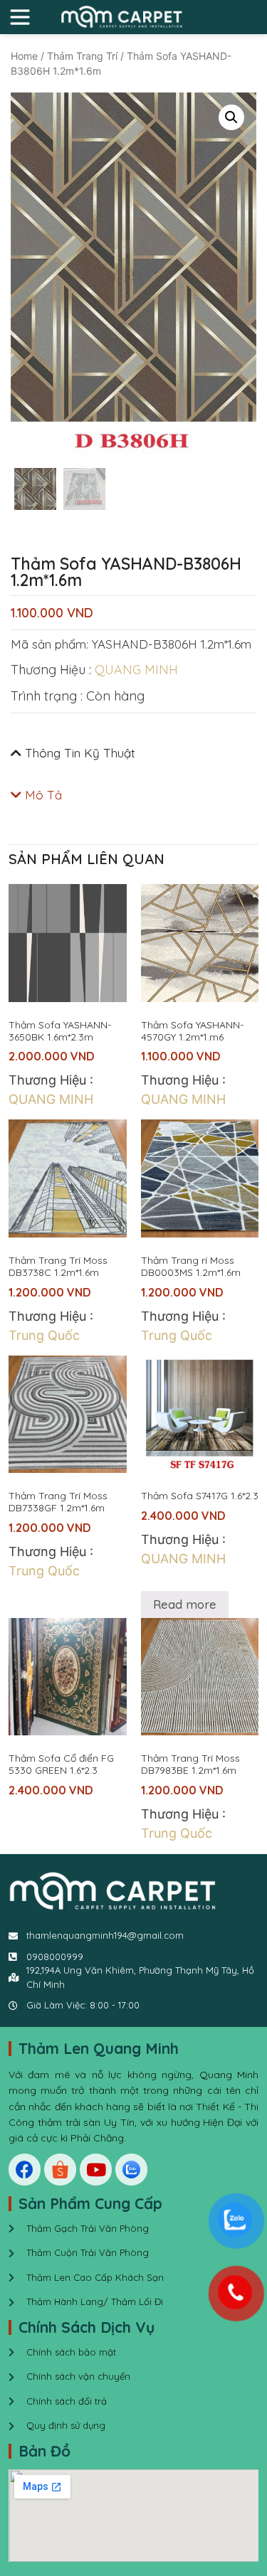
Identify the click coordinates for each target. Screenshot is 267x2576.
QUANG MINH (136, 670)
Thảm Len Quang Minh (99, 2048)
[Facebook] (25, 2170)
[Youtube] (96, 2170)
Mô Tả (43, 795)
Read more (185, 1604)
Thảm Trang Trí (82, 56)
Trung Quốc (44, 1335)
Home (24, 56)
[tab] (133, 753)
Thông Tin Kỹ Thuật (80, 753)
